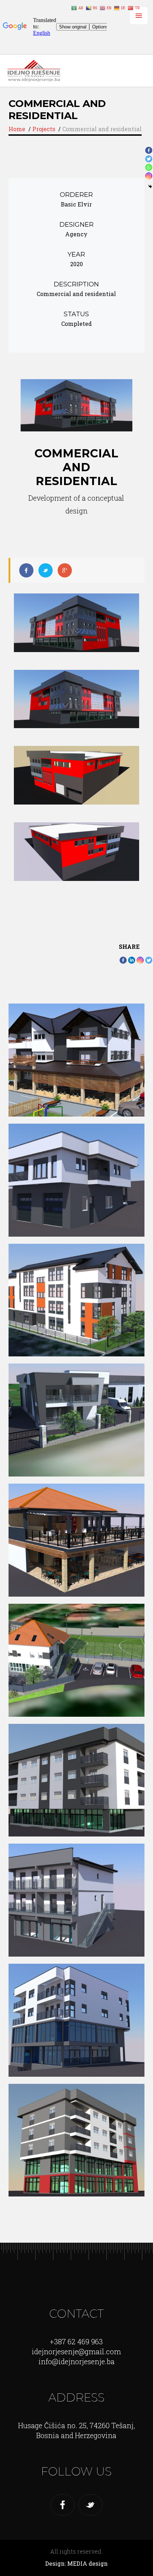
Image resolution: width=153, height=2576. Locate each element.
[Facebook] (123, 960)
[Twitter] (149, 960)
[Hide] (150, 187)
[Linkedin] (132, 960)
